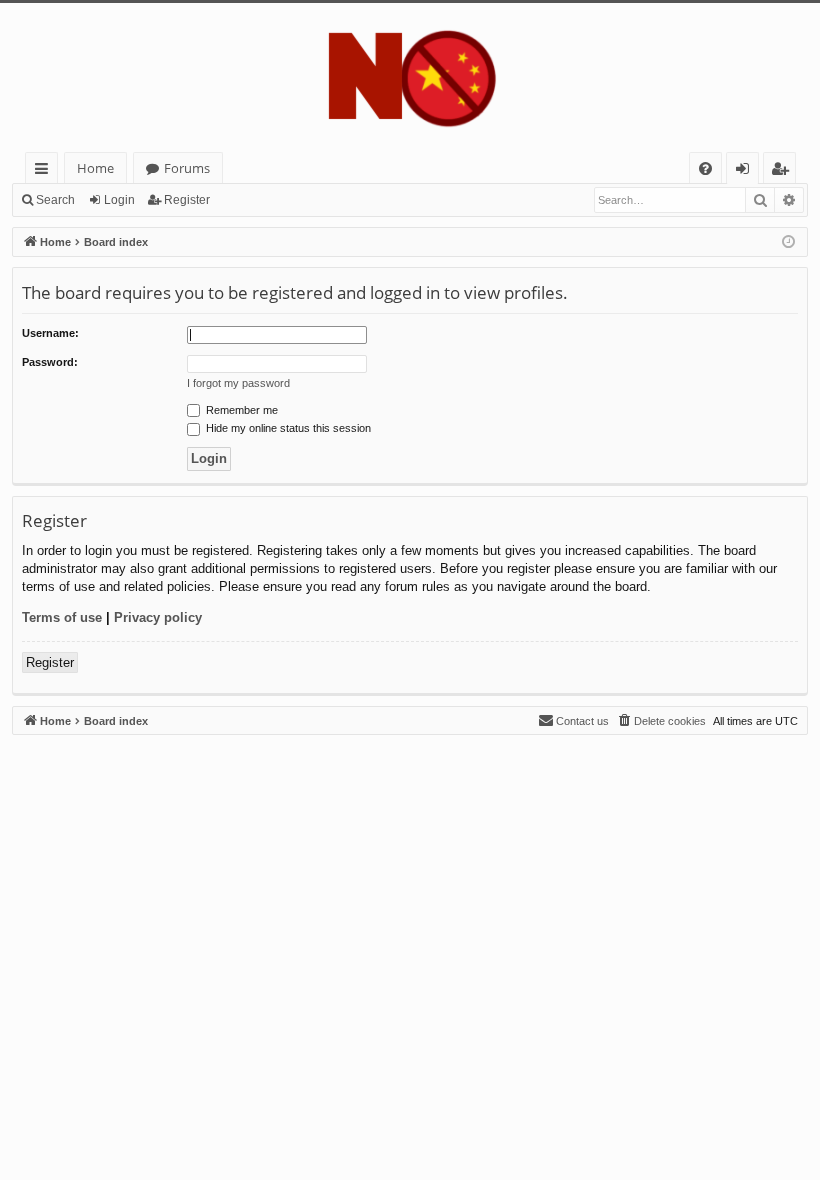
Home (95, 168)
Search (55, 200)
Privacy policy (158, 617)
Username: (50, 333)
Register (187, 200)
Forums (187, 168)
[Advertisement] (410, 875)
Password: (50, 362)
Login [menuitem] (746, 171)
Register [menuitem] (784, 171)
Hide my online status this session (287, 428)
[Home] (410, 77)
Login (119, 200)
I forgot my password (238, 383)
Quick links (45, 171)
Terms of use (62, 617)
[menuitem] (705, 168)
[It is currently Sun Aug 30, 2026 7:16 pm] (788, 242)
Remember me (240, 410)
